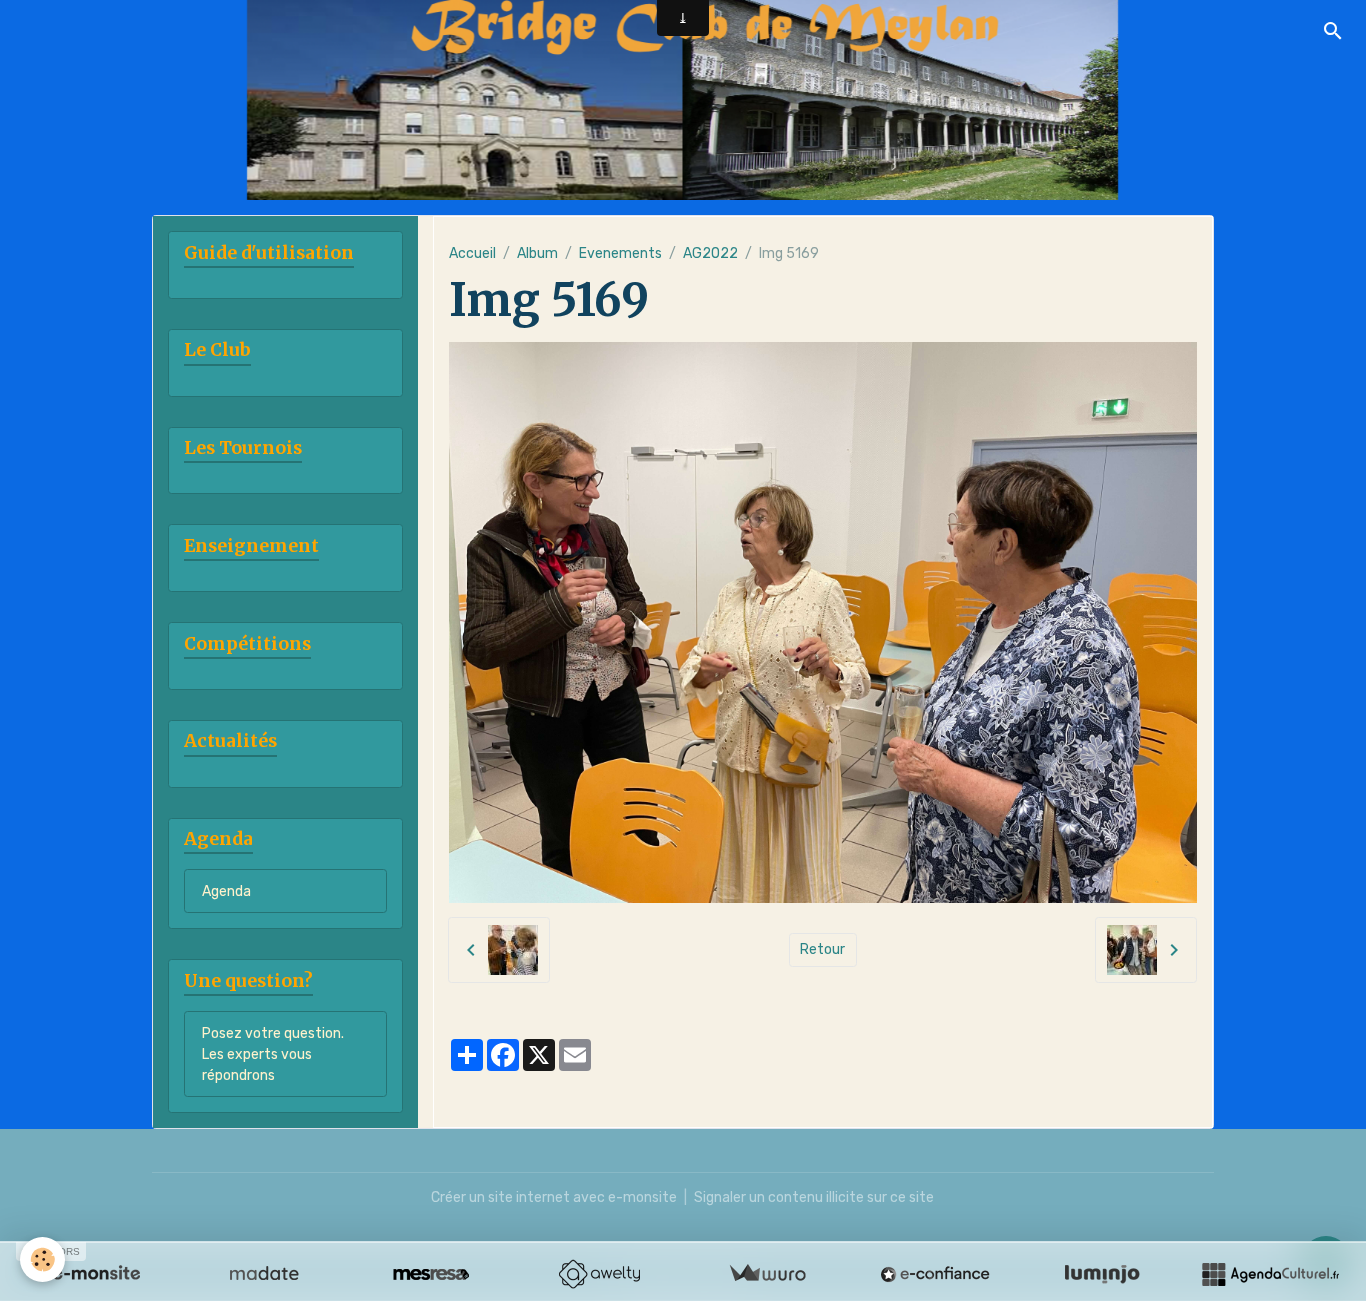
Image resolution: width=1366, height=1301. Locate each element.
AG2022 (710, 253)
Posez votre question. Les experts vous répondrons (273, 1054)
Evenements (620, 253)
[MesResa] (431, 1274)
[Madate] (264, 1274)
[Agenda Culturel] (1270, 1274)
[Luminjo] (1102, 1274)
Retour (822, 949)
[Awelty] (599, 1274)
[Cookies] (42, 1259)
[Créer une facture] (767, 1274)
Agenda (226, 891)
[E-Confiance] (935, 1274)
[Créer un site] (96, 1274)
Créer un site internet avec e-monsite (554, 1197)
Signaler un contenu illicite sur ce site (814, 1197)
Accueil (472, 253)
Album (537, 253)
